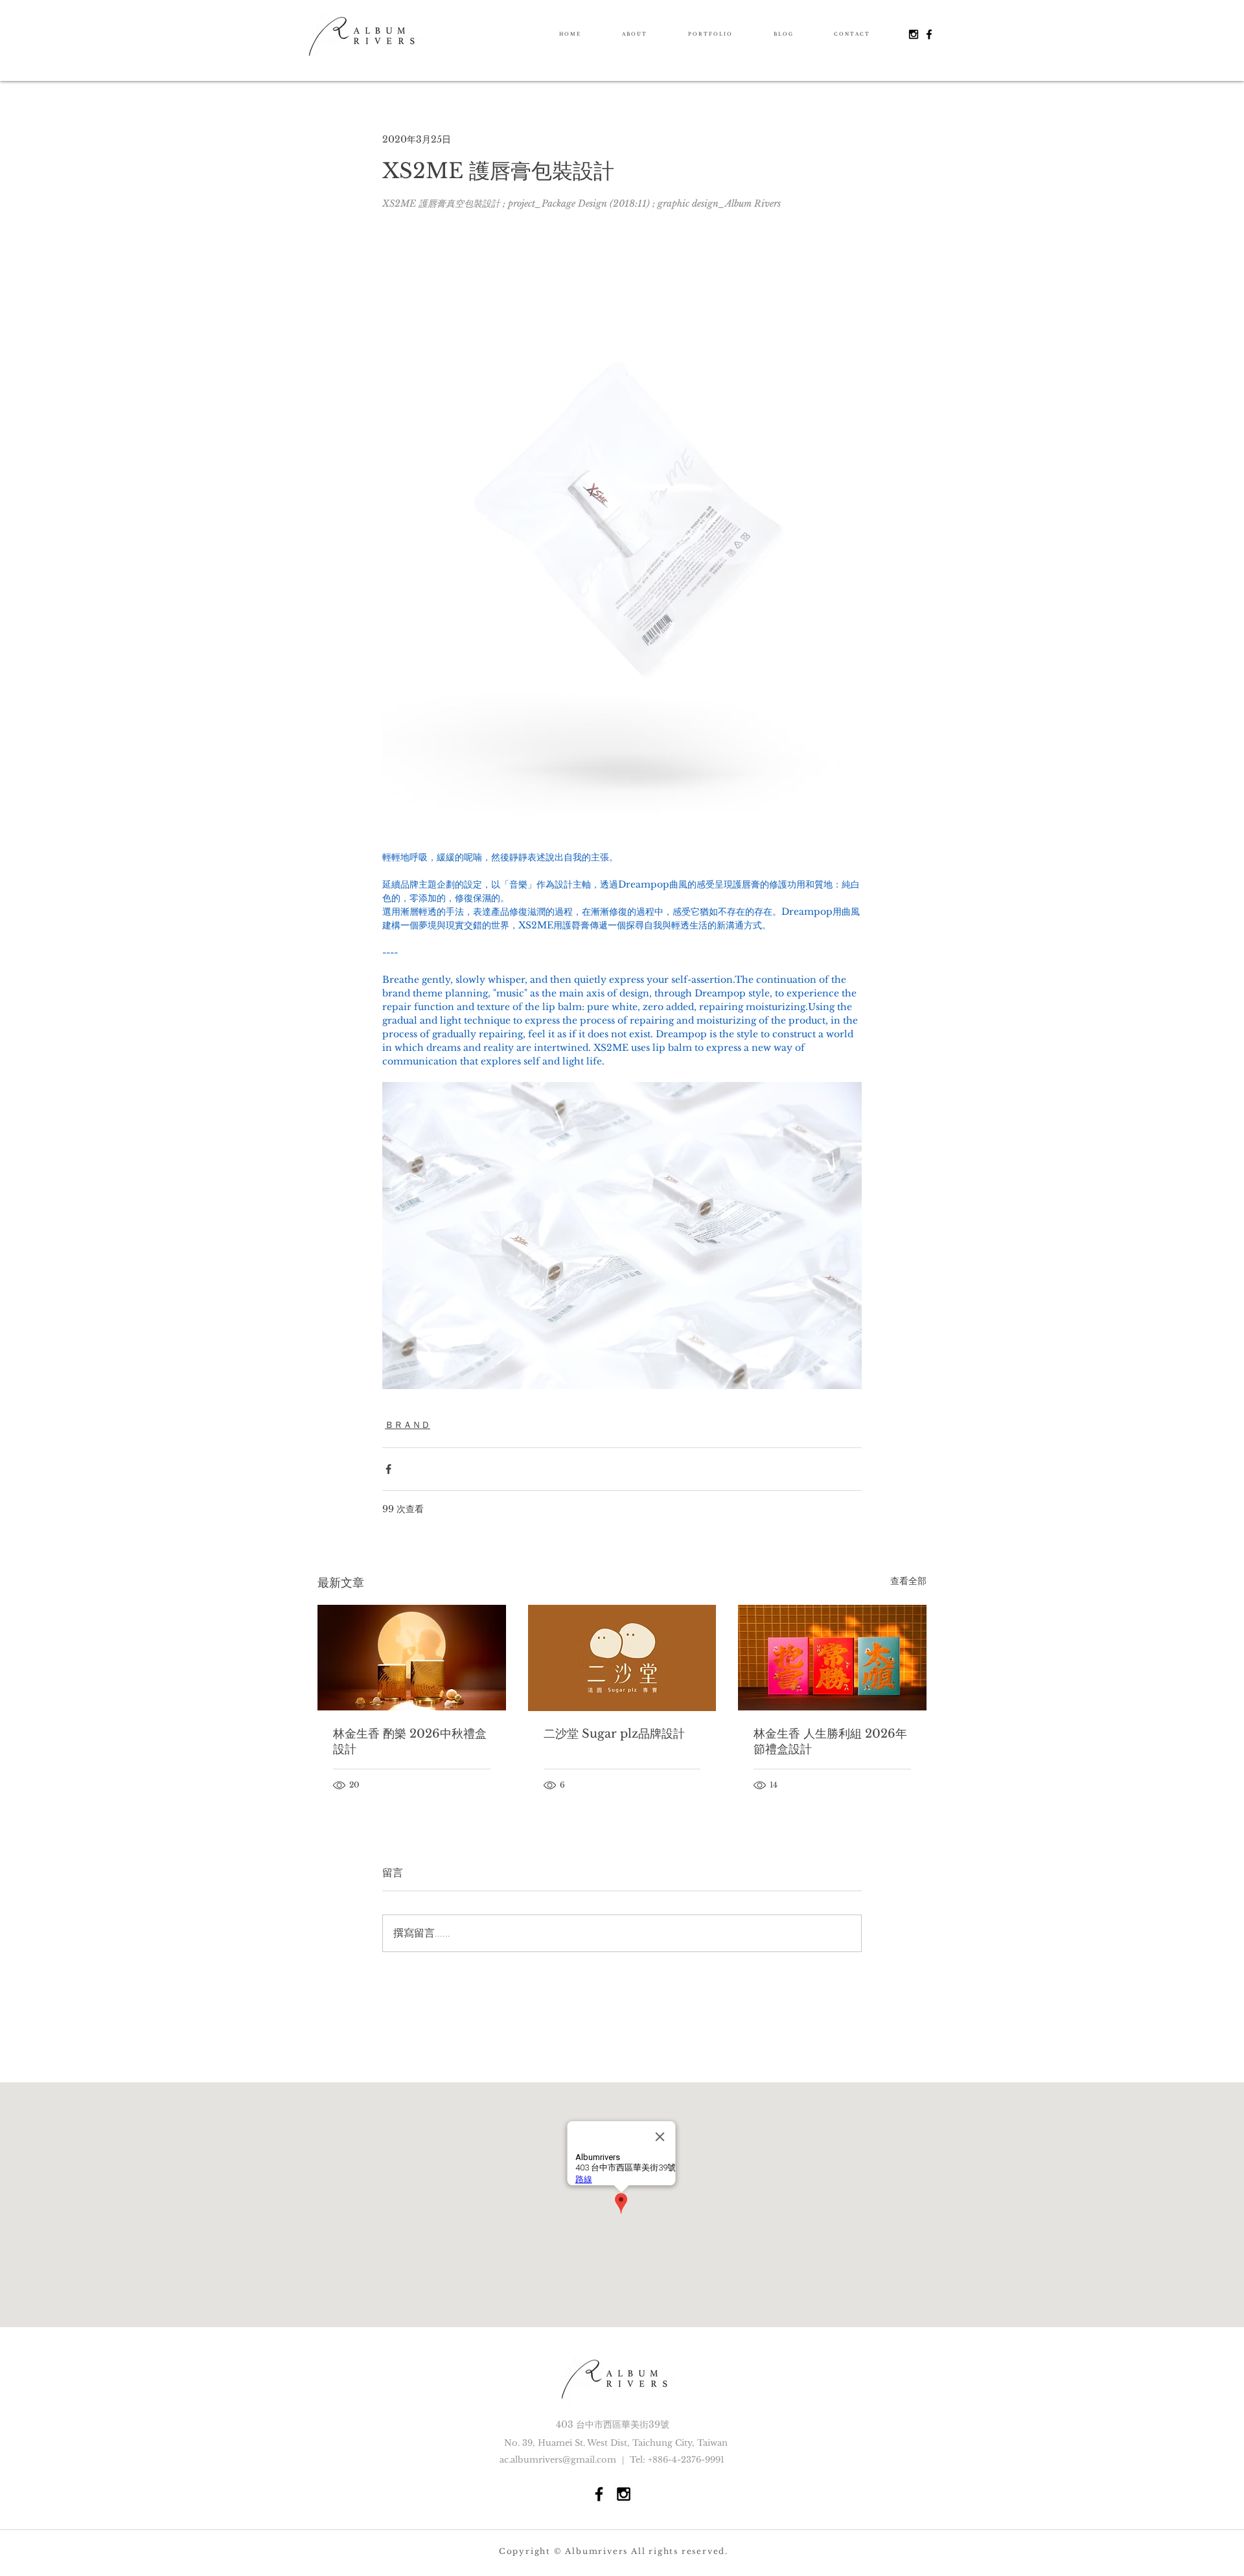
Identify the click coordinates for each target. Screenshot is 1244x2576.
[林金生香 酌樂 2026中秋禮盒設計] (412, 1658)
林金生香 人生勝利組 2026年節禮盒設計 (830, 1742)
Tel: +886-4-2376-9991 (677, 2460)
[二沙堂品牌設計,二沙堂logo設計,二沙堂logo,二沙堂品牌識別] (622, 1658)
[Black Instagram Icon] (914, 34)
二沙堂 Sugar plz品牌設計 (614, 1734)
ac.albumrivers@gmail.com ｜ (565, 2460)
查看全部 (908, 1581)
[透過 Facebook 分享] (388, 1469)
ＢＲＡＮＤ (408, 1425)
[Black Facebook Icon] (929, 34)
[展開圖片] (622, 524)
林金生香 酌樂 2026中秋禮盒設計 (410, 1742)
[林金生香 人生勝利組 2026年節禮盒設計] (832, 1658)
